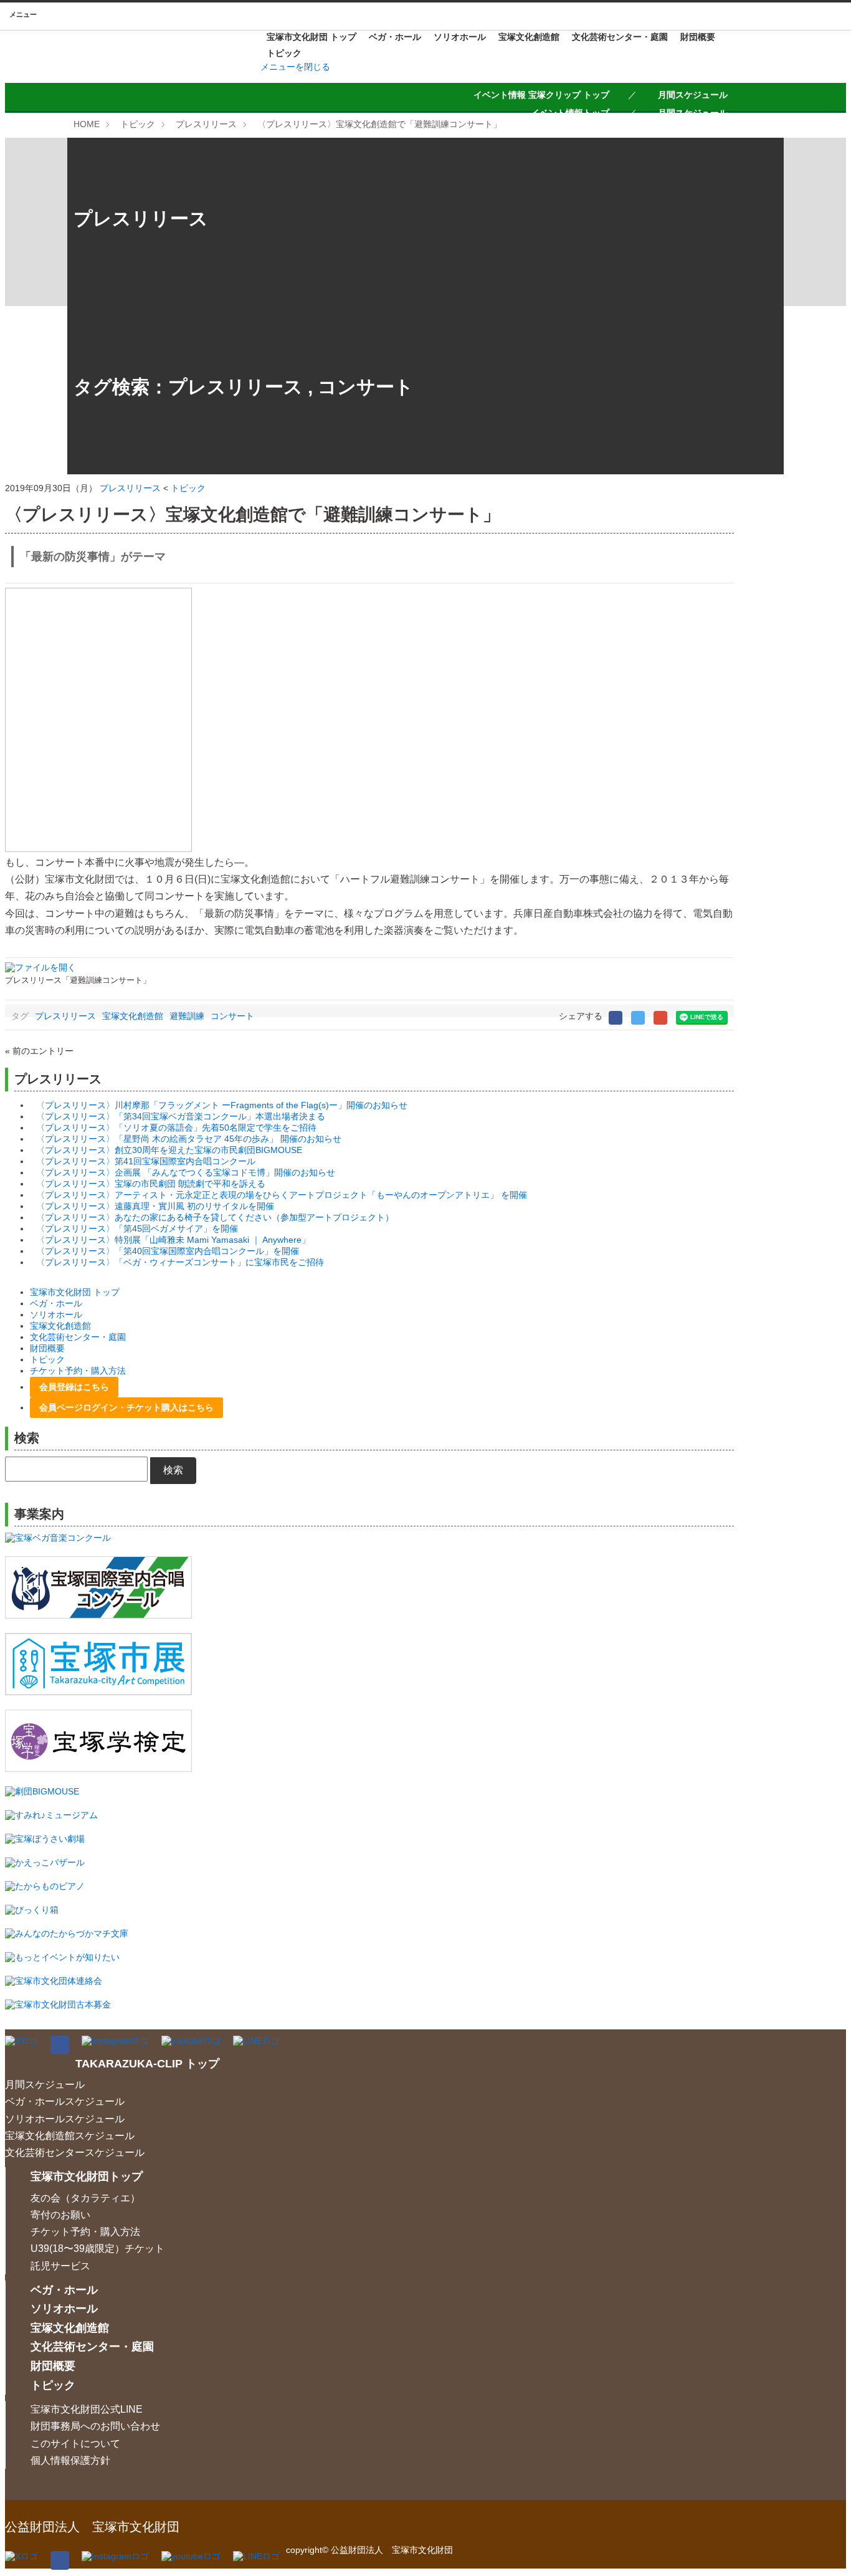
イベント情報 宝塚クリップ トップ (541, 95)
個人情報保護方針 (70, 2460)
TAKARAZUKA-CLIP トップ (147, 2064)
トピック (284, 53)
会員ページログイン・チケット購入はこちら (126, 1407)
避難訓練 (187, 1016)
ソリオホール (460, 37)
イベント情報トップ (570, 113)
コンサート (366, 387)
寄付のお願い (60, 2215)
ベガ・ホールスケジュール (65, 2101)
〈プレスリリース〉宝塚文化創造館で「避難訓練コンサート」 (379, 124)
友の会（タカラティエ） (85, 2198)
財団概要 (698, 37)
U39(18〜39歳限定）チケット (97, 2248)
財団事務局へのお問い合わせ (95, 2426)
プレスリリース (206, 124)
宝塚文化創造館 (529, 37)
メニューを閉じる (295, 67)
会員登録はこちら (74, 1387)
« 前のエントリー (39, 1051)
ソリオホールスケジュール (65, 2119)
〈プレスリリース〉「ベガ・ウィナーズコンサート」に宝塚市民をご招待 (180, 1262)
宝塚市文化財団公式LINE (87, 2409)
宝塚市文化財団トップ (87, 2176)
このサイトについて (75, 2444)
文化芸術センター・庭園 (620, 37)
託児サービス (60, 2266)
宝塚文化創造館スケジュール (70, 2136)
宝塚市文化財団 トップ (311, 37)
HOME (87, 124)
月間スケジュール (693, 95)
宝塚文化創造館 (133, 1016)
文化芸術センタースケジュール (75, 2152)
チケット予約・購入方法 (78, 1371)
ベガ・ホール (395, 37)
